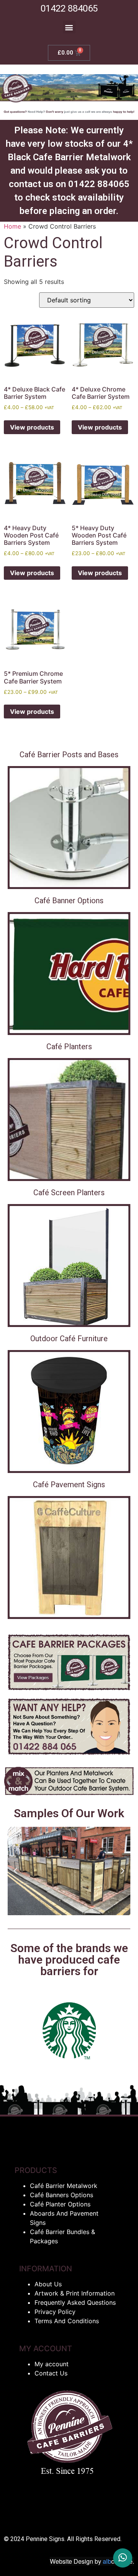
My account (52, 2364)
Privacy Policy (55, 2312)
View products (32, 427)
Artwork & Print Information (75, 2293)
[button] (69, 27)
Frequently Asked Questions (75, 2302)
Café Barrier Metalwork (64, 2186)
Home (12, 226)
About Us (48, 2284)
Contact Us (51, 2373)
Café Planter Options (60, 2204)
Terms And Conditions (67, 2321)
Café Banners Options (62, 2195)
